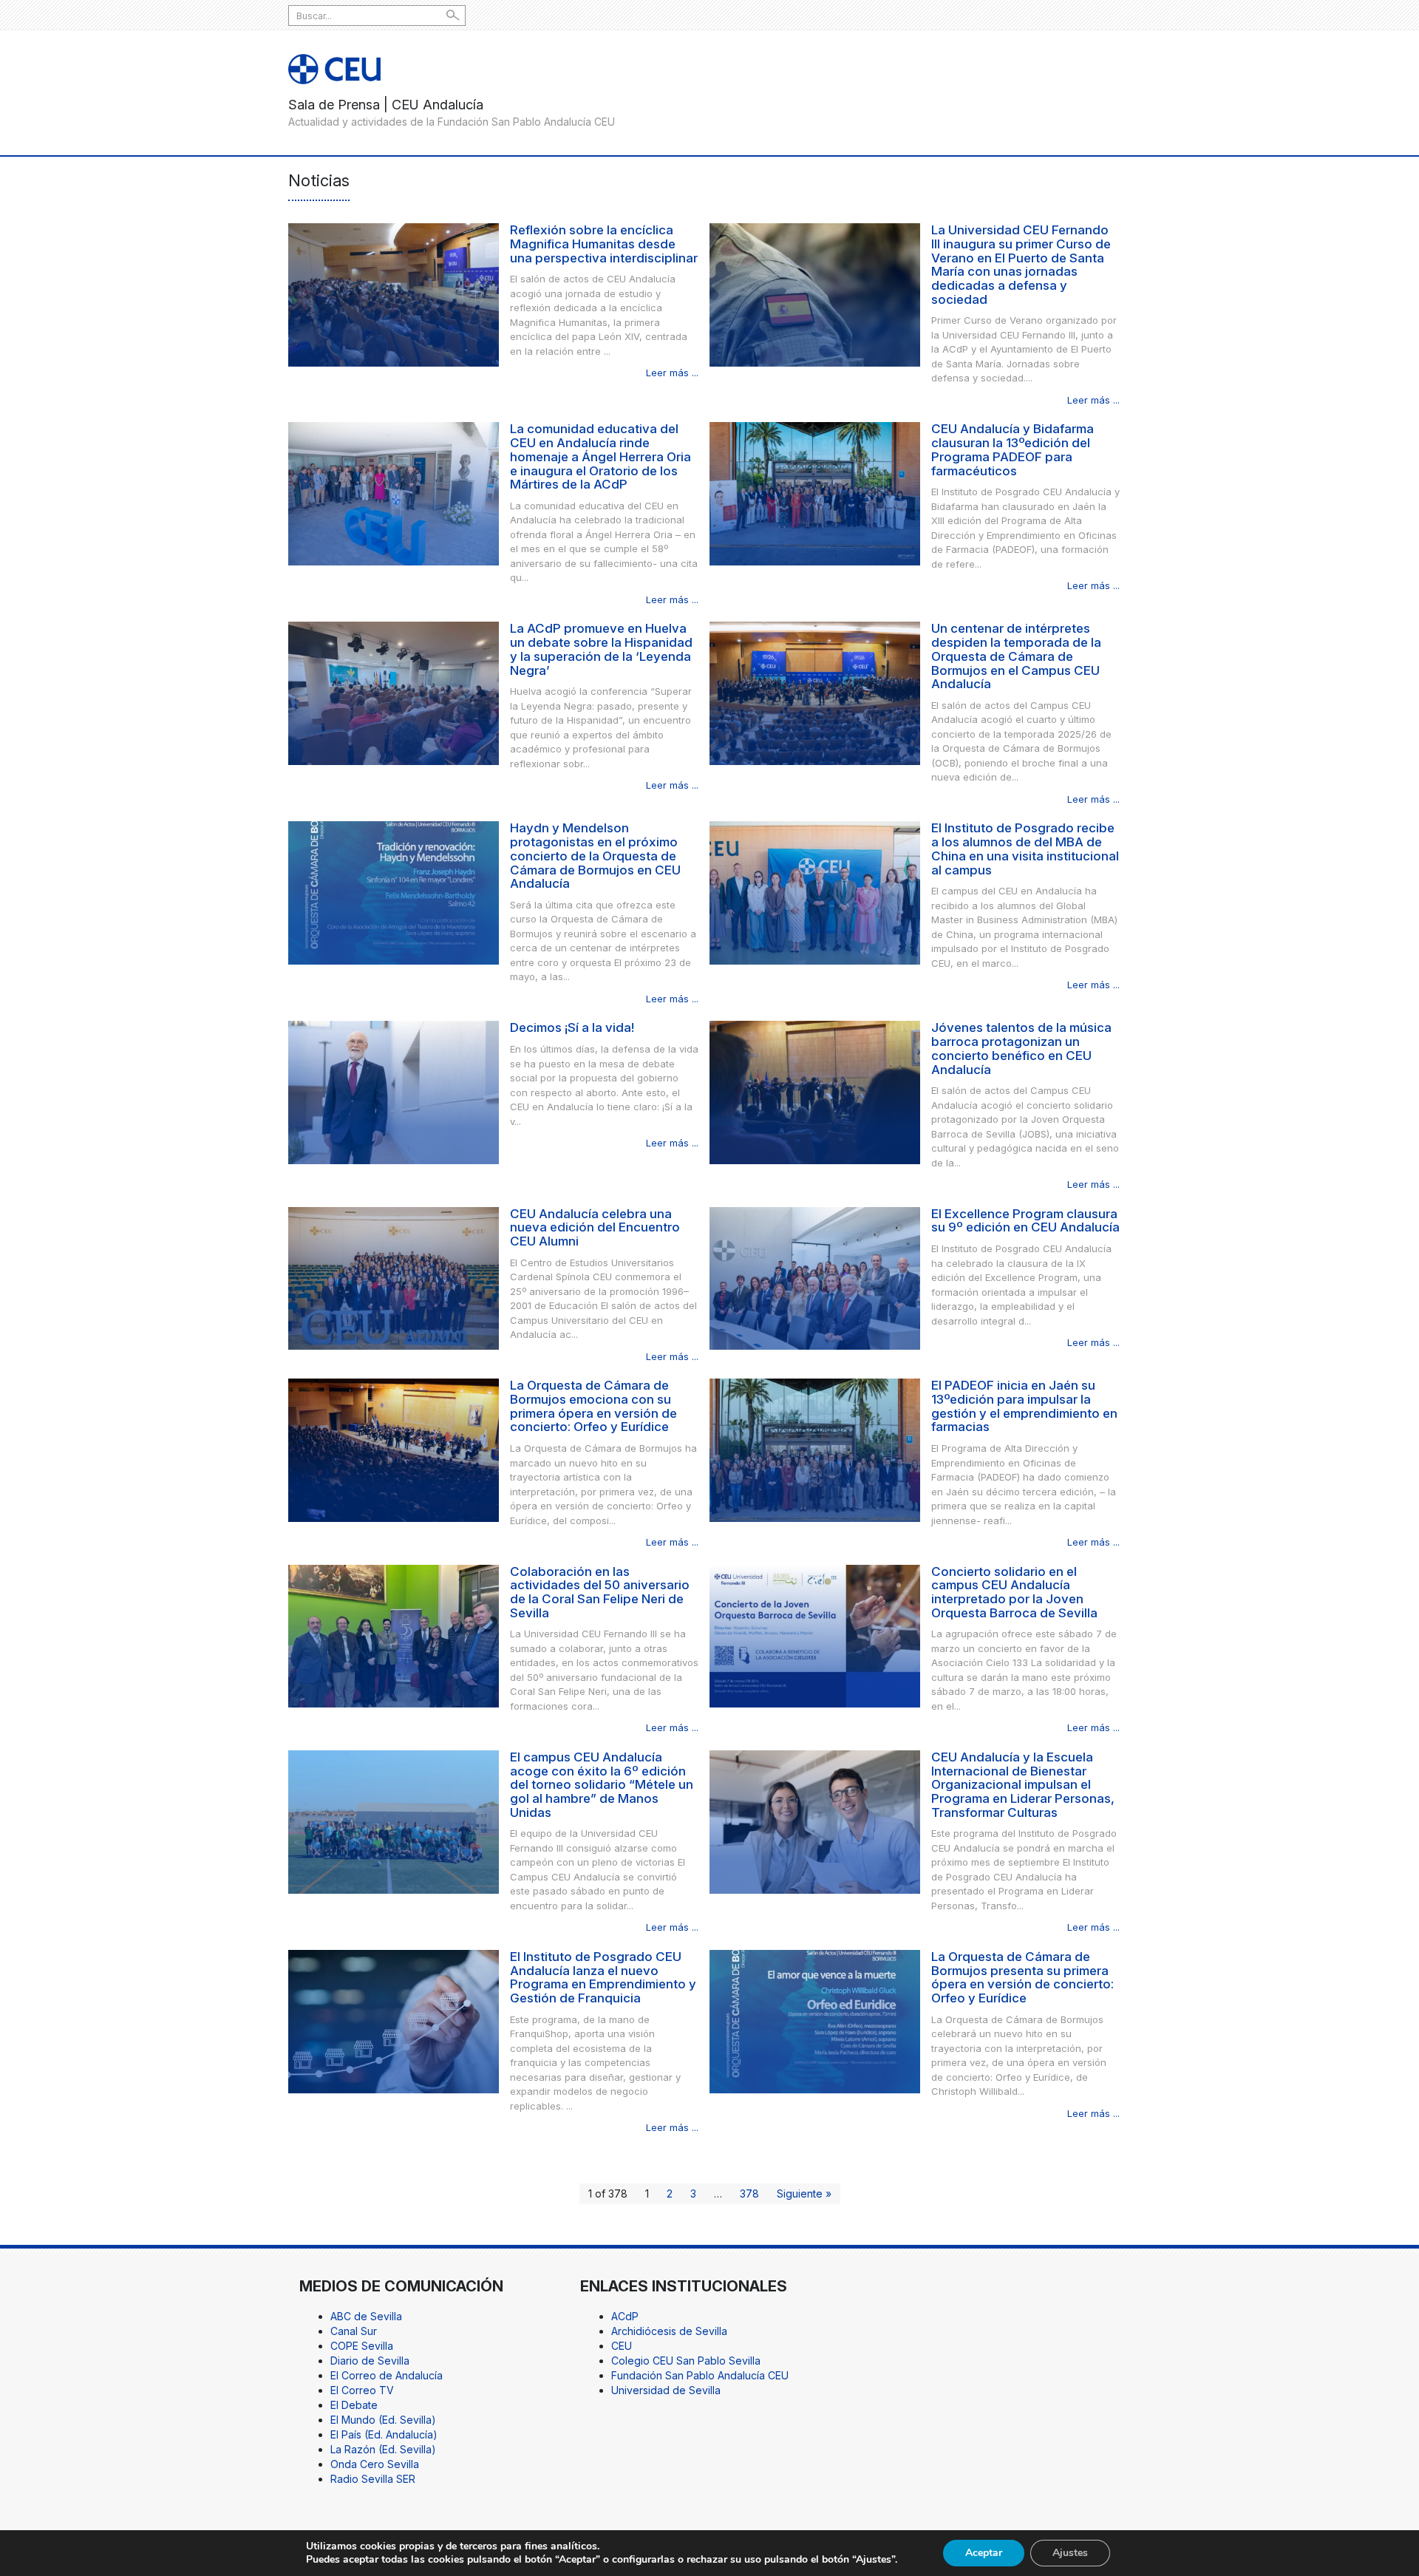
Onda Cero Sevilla (375, 2464)
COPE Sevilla (362, 2346)
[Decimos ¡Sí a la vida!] (394, 1091)
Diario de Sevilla (370, 2361)
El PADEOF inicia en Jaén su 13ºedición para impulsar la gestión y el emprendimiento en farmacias (1024, 1406)
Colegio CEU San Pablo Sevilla (686, 2361)
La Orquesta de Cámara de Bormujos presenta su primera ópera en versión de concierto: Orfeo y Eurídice (1022, 1977)
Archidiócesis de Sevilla (669, 2331)
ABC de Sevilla (366, 2316)
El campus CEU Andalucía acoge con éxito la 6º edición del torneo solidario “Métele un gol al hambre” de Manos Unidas (602, 1785)
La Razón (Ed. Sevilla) (383, 2449)
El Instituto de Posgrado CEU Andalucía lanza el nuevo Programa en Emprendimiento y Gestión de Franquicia (603, 1977)
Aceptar (984, 2553)
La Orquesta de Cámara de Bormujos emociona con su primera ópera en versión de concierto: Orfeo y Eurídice (593, 1406)
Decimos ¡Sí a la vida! (572, 1027)
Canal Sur (354, 2331)
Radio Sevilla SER (373, 2479)
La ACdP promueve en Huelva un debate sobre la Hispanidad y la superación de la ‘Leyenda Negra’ (601, 649)
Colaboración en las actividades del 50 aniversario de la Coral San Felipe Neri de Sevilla (600, 1592)
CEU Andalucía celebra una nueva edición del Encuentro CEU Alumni (595, 1227)
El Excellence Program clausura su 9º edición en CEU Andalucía (1025, 1221)
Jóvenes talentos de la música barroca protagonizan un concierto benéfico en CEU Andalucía (1021, 1048)
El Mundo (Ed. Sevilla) (383, 2420)
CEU (622, 2346)
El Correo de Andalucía (387, 2375)
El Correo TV (362, 2390)
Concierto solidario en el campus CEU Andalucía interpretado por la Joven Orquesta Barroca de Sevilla (1014, 1592)
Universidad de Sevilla (666, 2390)
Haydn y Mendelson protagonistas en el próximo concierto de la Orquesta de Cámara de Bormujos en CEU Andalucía (595, 856)
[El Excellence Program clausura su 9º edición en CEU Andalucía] (815, 1277)
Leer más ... (672, 373)
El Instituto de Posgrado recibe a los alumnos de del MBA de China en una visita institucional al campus (1025, 849)
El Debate (354, 2405)
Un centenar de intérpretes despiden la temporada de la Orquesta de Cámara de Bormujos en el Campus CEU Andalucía (1016, 656)
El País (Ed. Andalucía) (384, 2434)
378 (749, 2193)
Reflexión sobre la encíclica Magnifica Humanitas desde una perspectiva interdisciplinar (604, 244)
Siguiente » (804, 2193)
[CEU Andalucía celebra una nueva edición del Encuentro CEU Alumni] (394, 1277)
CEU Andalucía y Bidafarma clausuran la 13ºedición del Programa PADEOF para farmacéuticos (1013, 449)
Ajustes (1070, 2553)
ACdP (625, 2316)
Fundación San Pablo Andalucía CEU (700, 2375)
